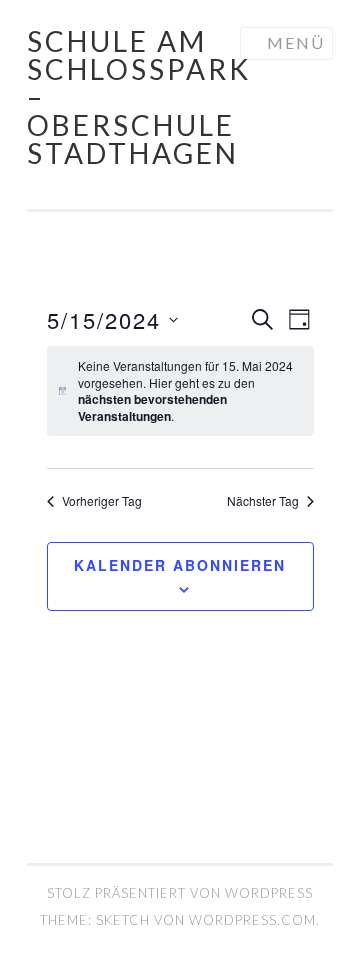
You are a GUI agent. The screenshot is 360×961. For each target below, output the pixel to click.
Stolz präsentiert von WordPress (180, 893)
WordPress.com (252, 920)
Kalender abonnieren (180, 565)
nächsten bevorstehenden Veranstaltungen (152, 407)
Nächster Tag (263, 501)
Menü (296, 42)
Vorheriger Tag (102, 501)
